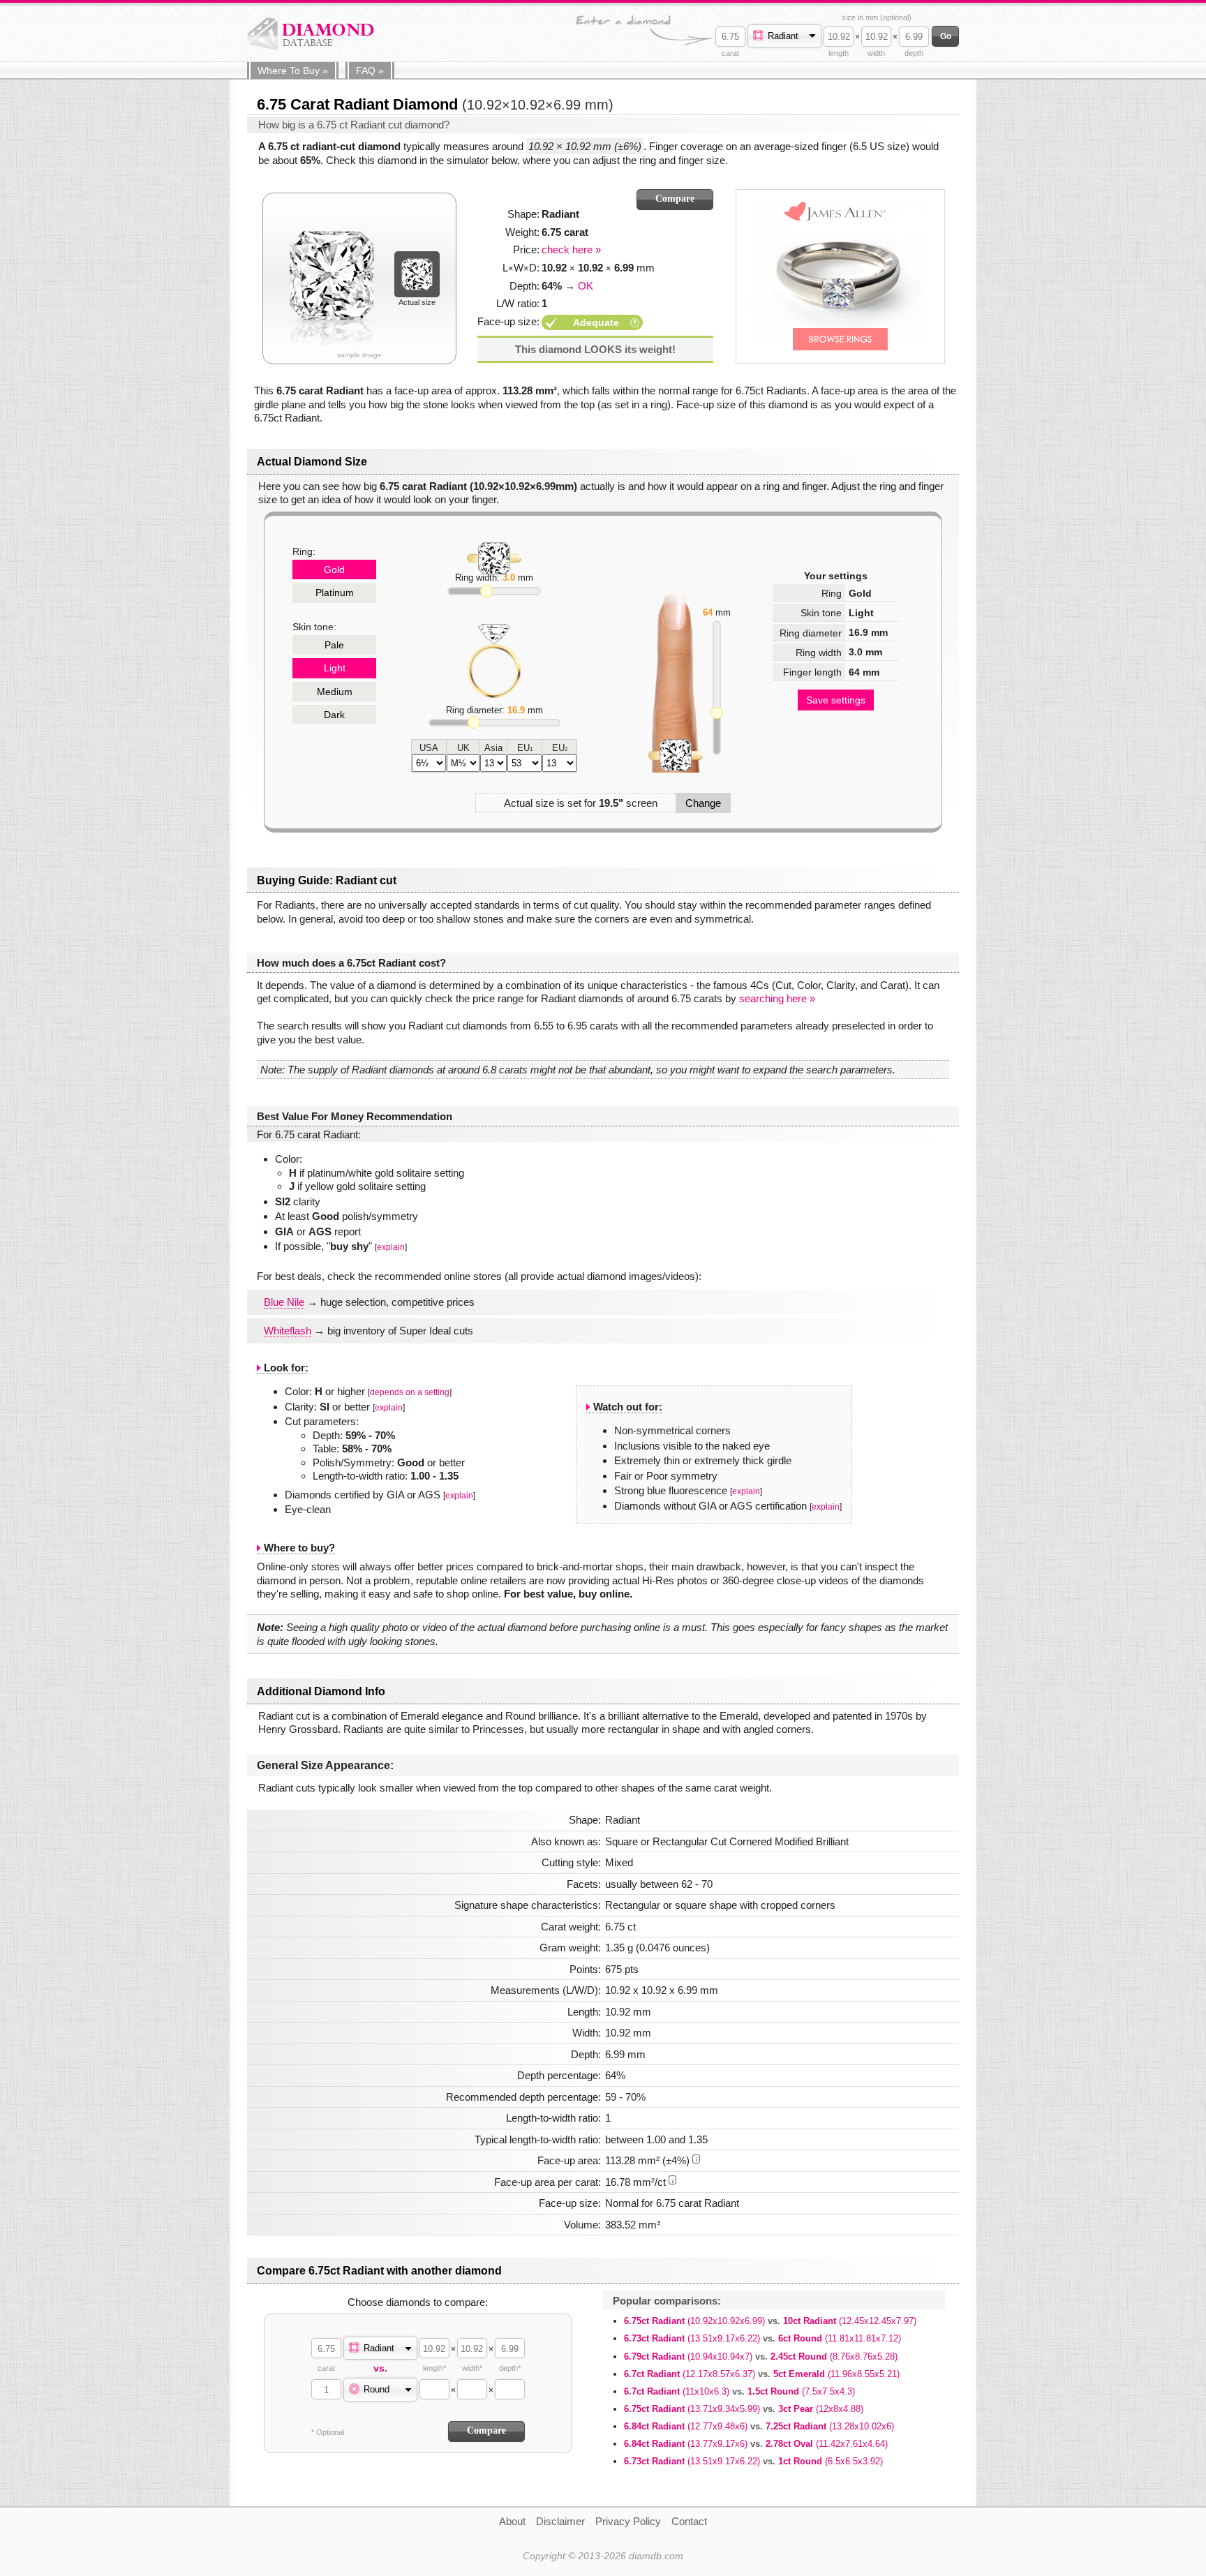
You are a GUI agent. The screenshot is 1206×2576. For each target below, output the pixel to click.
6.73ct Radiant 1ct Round (753, 2461)
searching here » (777, 998)
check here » (571, 250)
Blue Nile (284, 1302)
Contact (689, 2521)
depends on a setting (410, 1392)
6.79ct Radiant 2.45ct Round (761, 2357)
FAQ (370, 70)
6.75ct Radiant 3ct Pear (744, 2409)
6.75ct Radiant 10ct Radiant (770, 2321)
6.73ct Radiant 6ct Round (762, 2338)
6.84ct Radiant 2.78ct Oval (756, 2444)
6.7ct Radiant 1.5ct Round (739, 2391)
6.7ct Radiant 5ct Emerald (762, 2374)
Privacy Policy (628, 2521)
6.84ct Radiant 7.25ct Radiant (759, 2426)
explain (391, 1247)
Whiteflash (288, 1331)
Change (703, 803)
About (512, 2521)
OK (586, 286)
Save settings (836, 700)
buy (293, 70)
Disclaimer (560, 2521)
